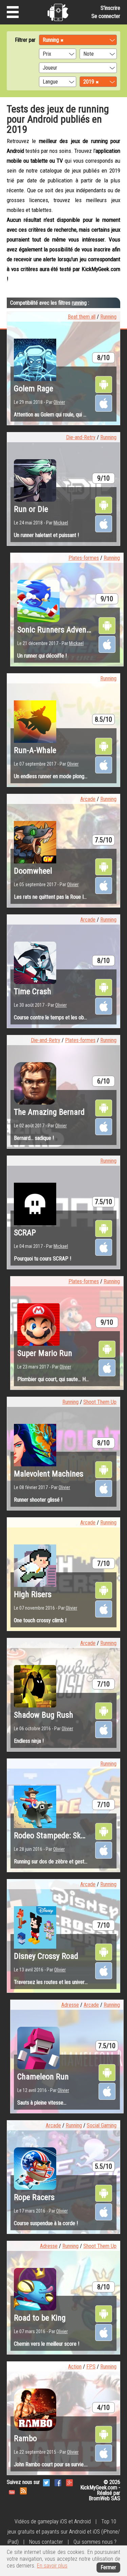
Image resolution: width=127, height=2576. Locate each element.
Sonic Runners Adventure (59, 630)
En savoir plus (52, 2566)
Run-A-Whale (35, 750)
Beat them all (82, 317)
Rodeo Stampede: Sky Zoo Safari (67, 1836)
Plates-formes (84, 558)
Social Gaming (102, 2125)
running (79, 303)
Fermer (108, 2567)
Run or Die (31, 509)
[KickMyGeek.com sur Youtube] (12, 2490)
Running (108, 317)
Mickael (61, 523)
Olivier (59, 402)
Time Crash (33, 991)
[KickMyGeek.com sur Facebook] (58, 2482)
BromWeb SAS (104, 2498)
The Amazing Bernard (49, 1112)
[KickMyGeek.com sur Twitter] (46, 2482)
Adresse (70, 2005)
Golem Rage (34, 389)
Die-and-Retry (81, 437)
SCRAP (25, 1233)
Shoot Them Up (100, 1402)
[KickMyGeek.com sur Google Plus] (69, 2482)
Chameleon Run (43, 2077)
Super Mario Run (45, 1353)
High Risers (33, 1594)
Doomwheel (33, 871)
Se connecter (106, 16)
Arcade (88, 799)
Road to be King (40, 2318)
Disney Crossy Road (46, 1956)
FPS (91, 2367)
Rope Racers (34, 2197)
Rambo (25, 2438)
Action (75, 2367)
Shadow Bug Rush (44, 1715)
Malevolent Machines (49, 1474)
